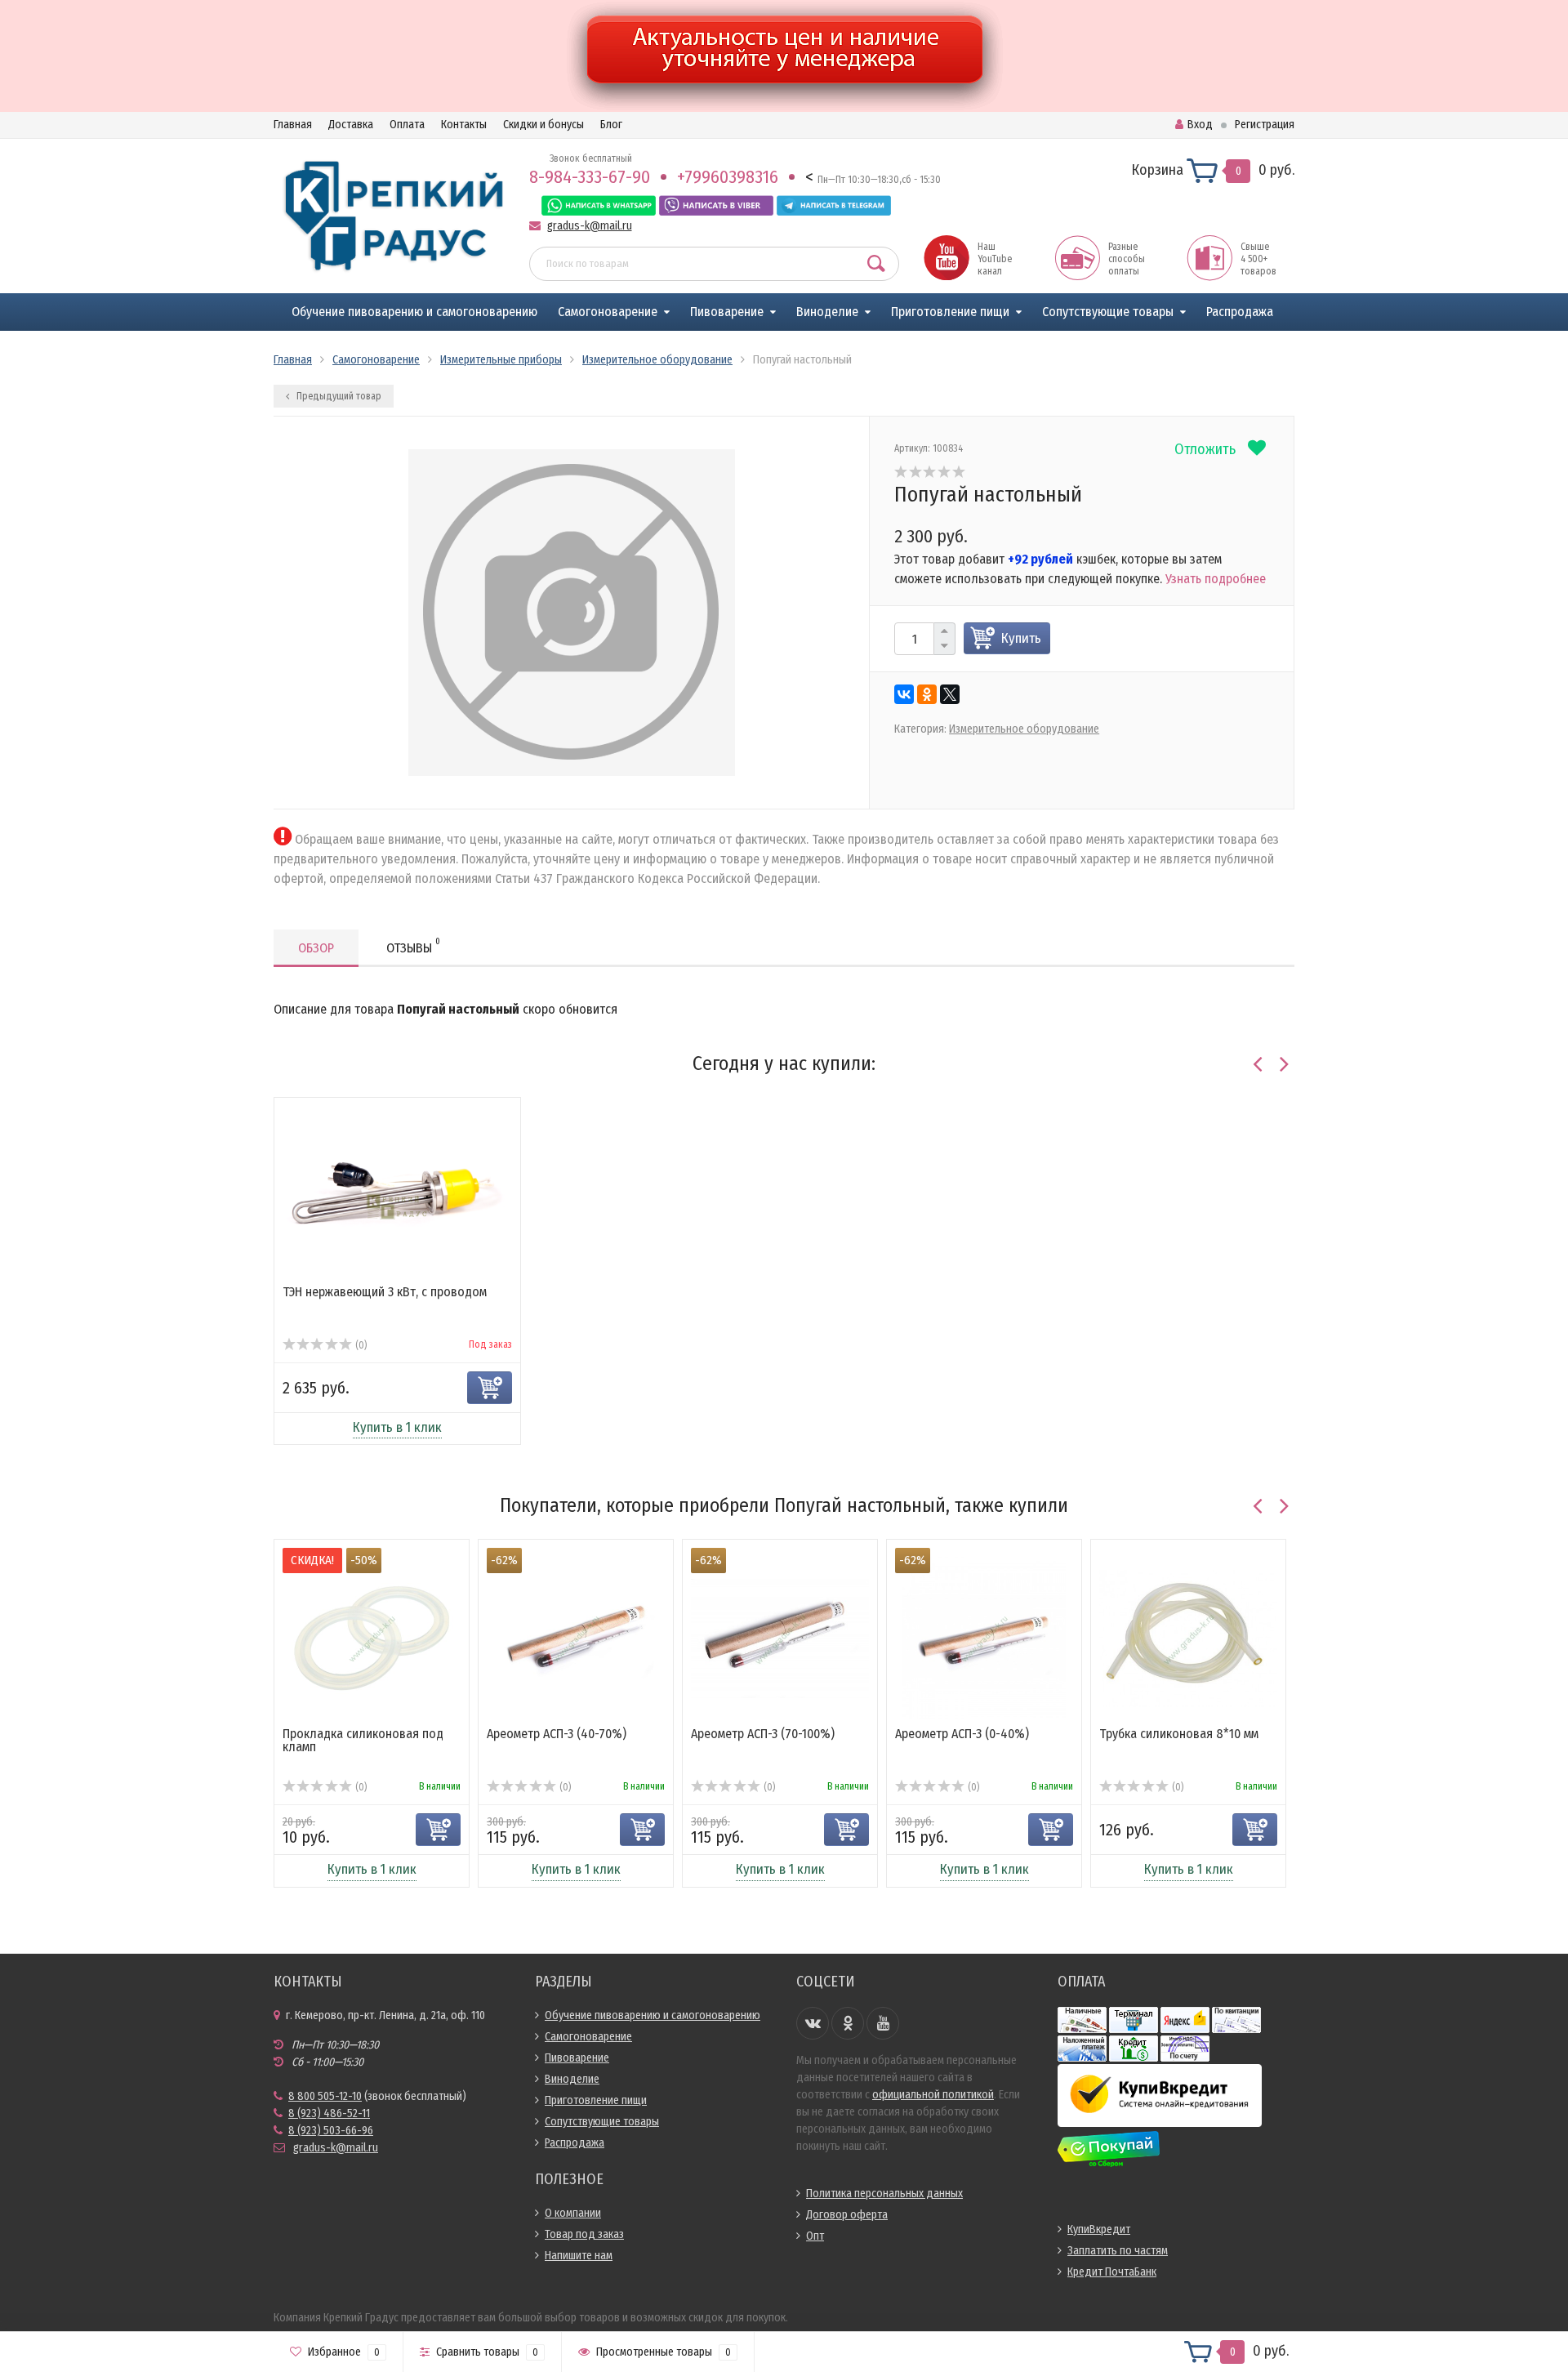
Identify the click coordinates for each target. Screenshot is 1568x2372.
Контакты (464, 125)
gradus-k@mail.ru (590, 226)
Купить (1021, 638)
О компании (573, 2213)
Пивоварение (727, 312)
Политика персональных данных (884, 2194)
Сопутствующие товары (1108, 312)
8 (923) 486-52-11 (329, 2113)
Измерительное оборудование (1024, 729)
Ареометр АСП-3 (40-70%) (557, 1734)
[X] (950, 694)
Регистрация (1265, 125)
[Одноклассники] (927, 694)
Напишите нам (579, 2256)
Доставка (351, 125)
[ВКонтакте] (904, 694)
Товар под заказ (584, 2234)
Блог (611, 125)
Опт (815, 2236)
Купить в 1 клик (397, 1427)
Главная (293, 125)
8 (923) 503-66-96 (331, 2131)
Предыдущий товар (338, 396)
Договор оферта (847, 2215)
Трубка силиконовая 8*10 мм (1179, 1734)
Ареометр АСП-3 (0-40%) (962, 1734)
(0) (360, 1345)
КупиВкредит (1099, 2229)
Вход (1200, 125)
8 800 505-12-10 (325, 2096)
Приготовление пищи (950, 312)
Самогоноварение (608, 312)
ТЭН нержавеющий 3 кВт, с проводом (385, 1292)
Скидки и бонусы (543, 125)
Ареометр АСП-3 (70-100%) (763, 1734)
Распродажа (1240, 312)
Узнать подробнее (1216, 579)
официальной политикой (933, 2095)
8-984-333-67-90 (590, 177)
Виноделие (827, 312)
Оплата (407, 125)
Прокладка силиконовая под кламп (363, 1740)
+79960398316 (728, 177)
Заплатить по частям (1118, 2251)
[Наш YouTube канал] (947, 257)
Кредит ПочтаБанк (1112, 2272)
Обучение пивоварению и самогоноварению (414, 312)
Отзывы (413, 946)
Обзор (316, 948)
